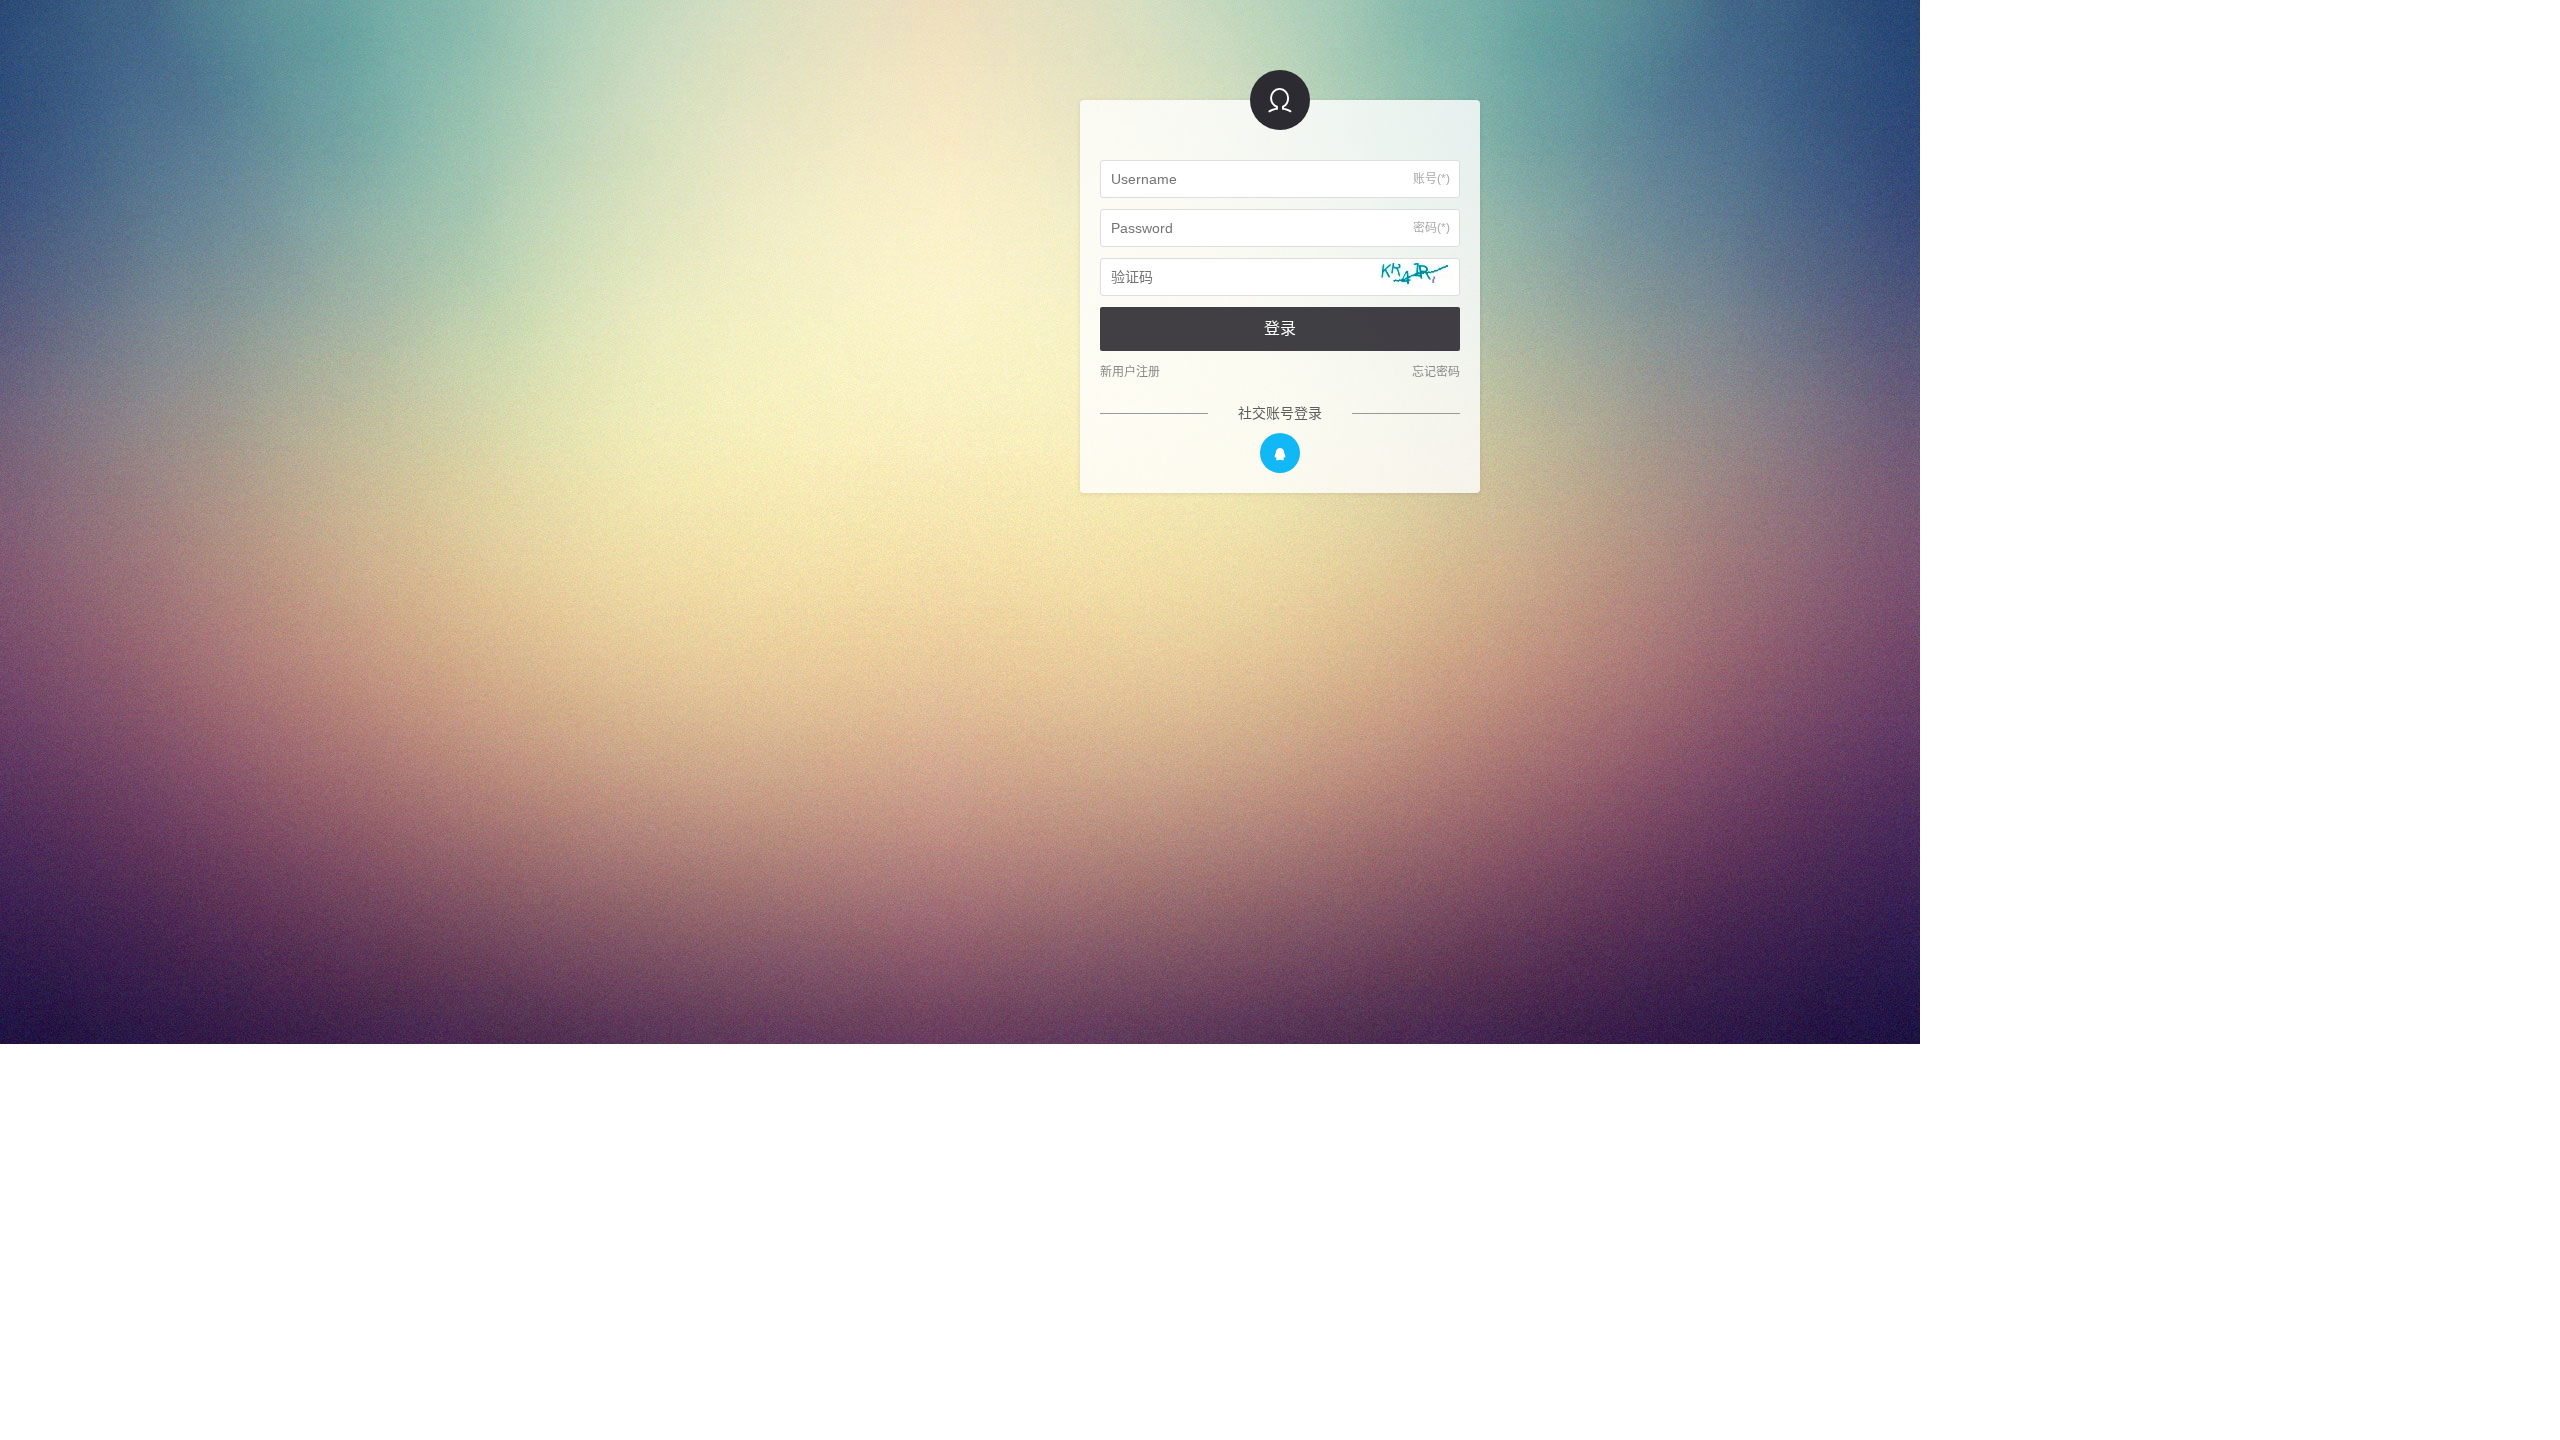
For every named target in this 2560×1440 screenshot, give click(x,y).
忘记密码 (1436, 372)
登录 (1280, 328)
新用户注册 (1130, 372)
